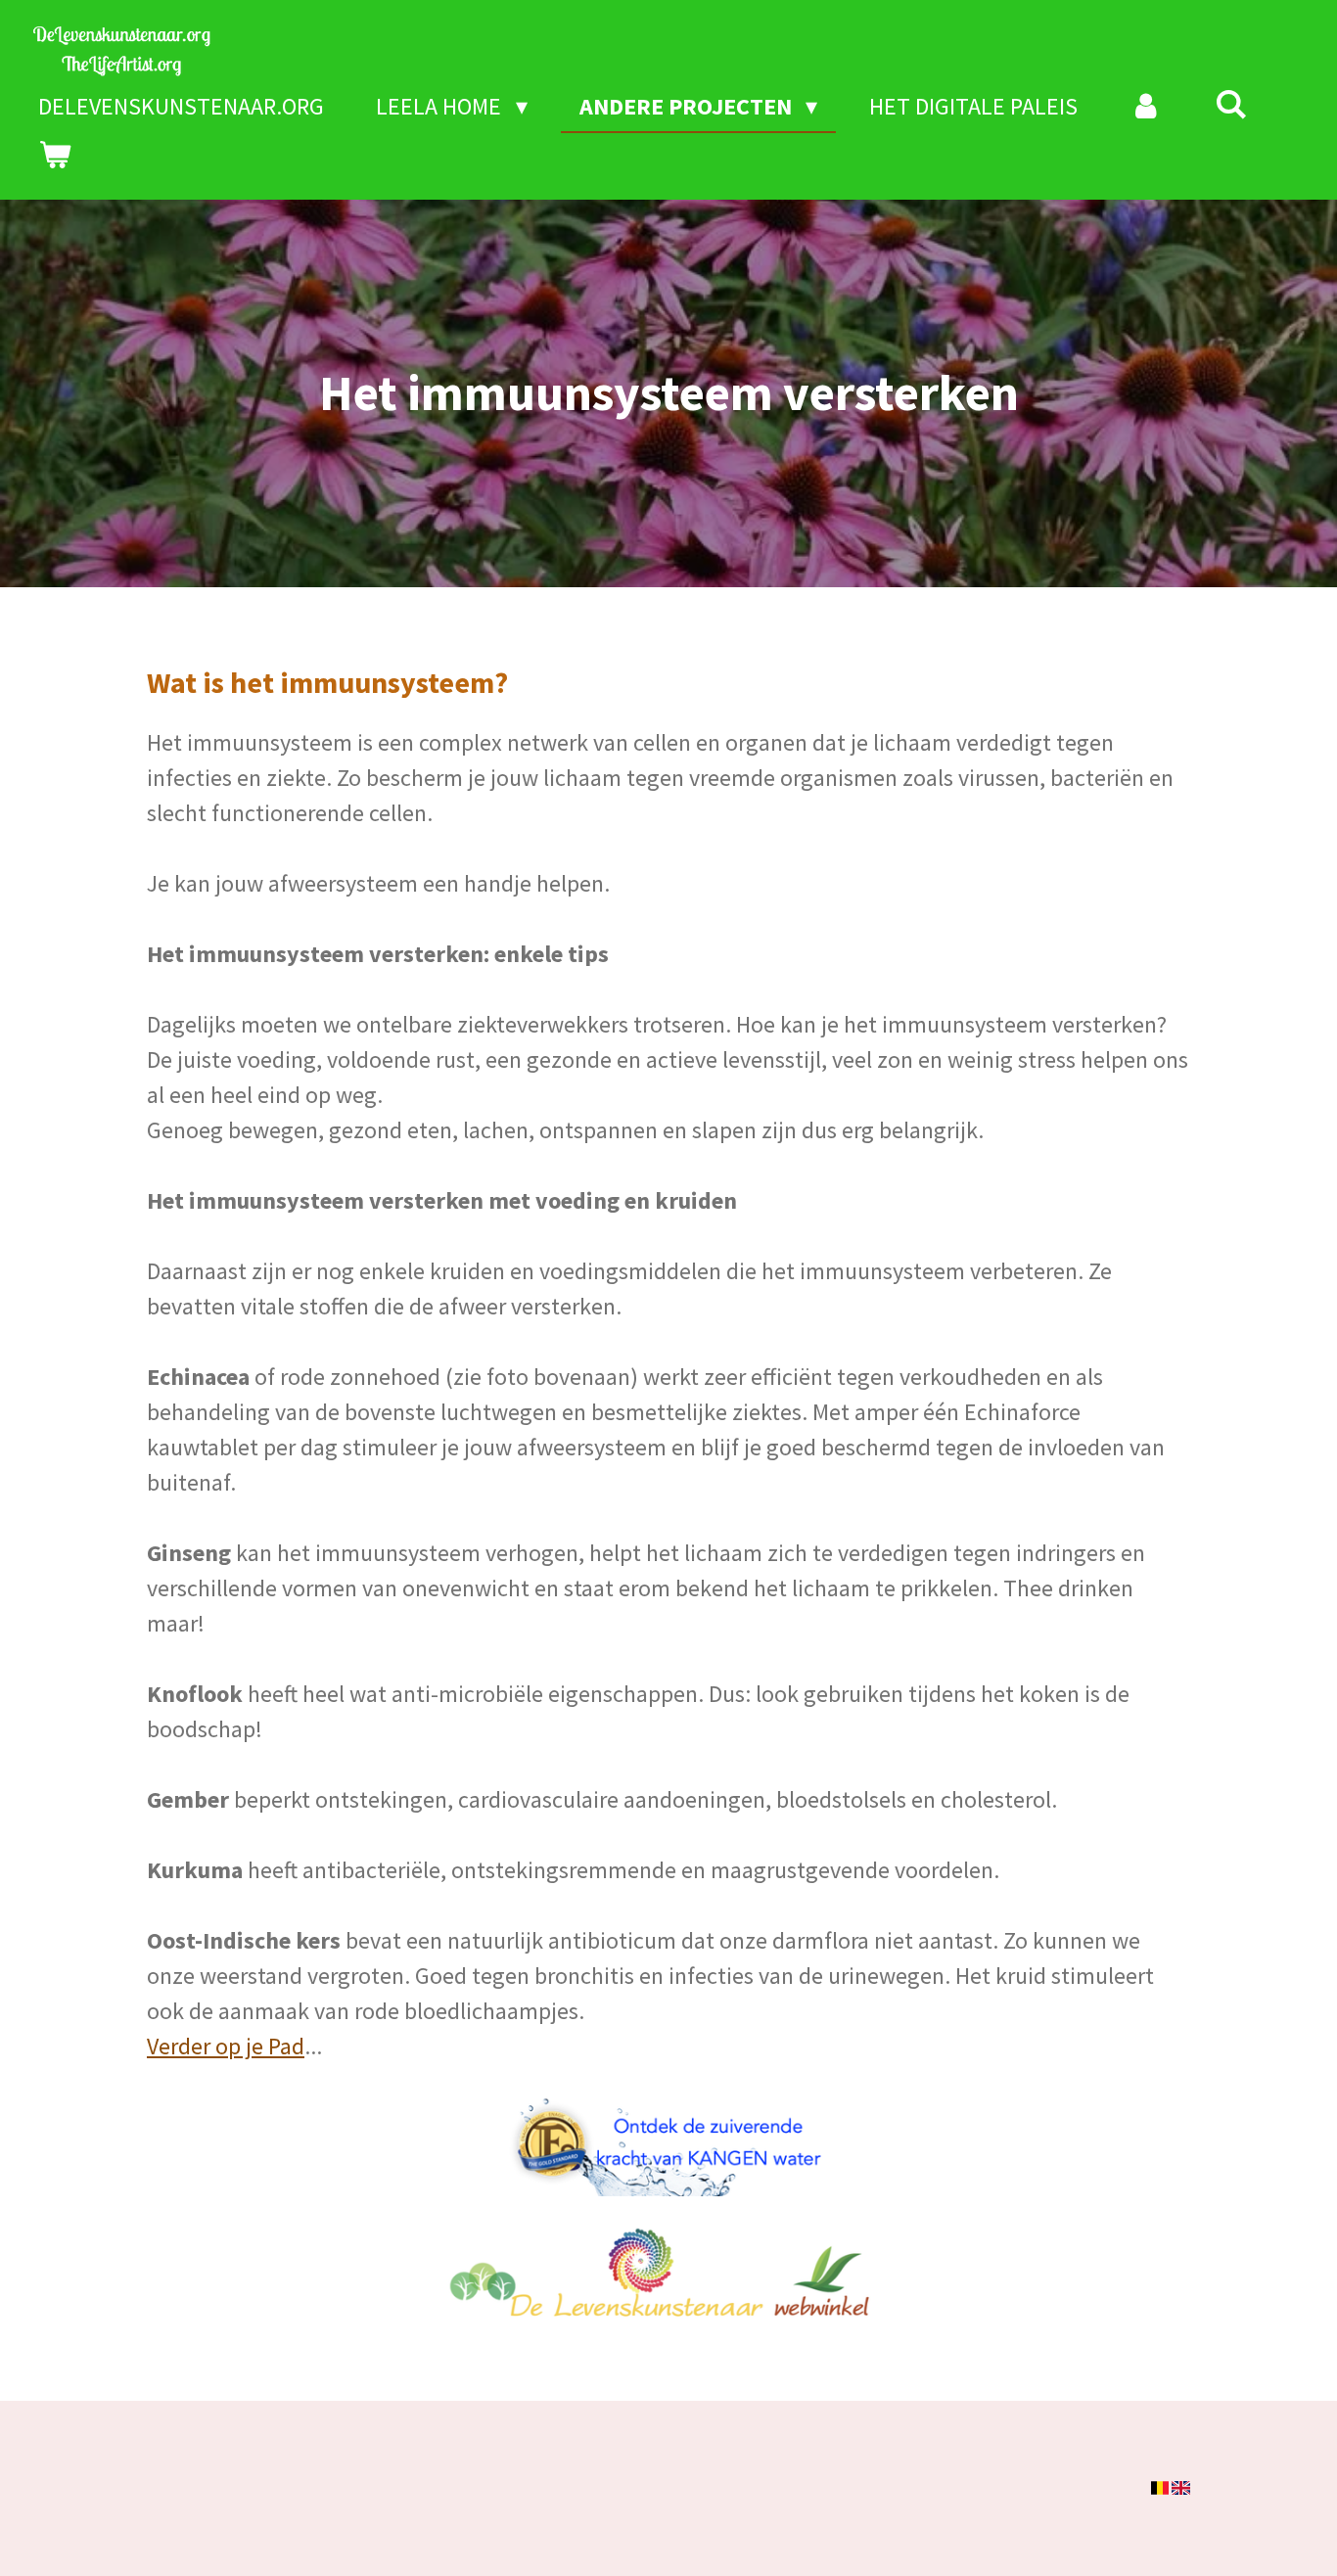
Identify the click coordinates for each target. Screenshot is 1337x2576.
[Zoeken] (1231, 104)
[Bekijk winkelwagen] (55, 156)
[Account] (1146, 107)
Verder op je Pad (226, 2046)
